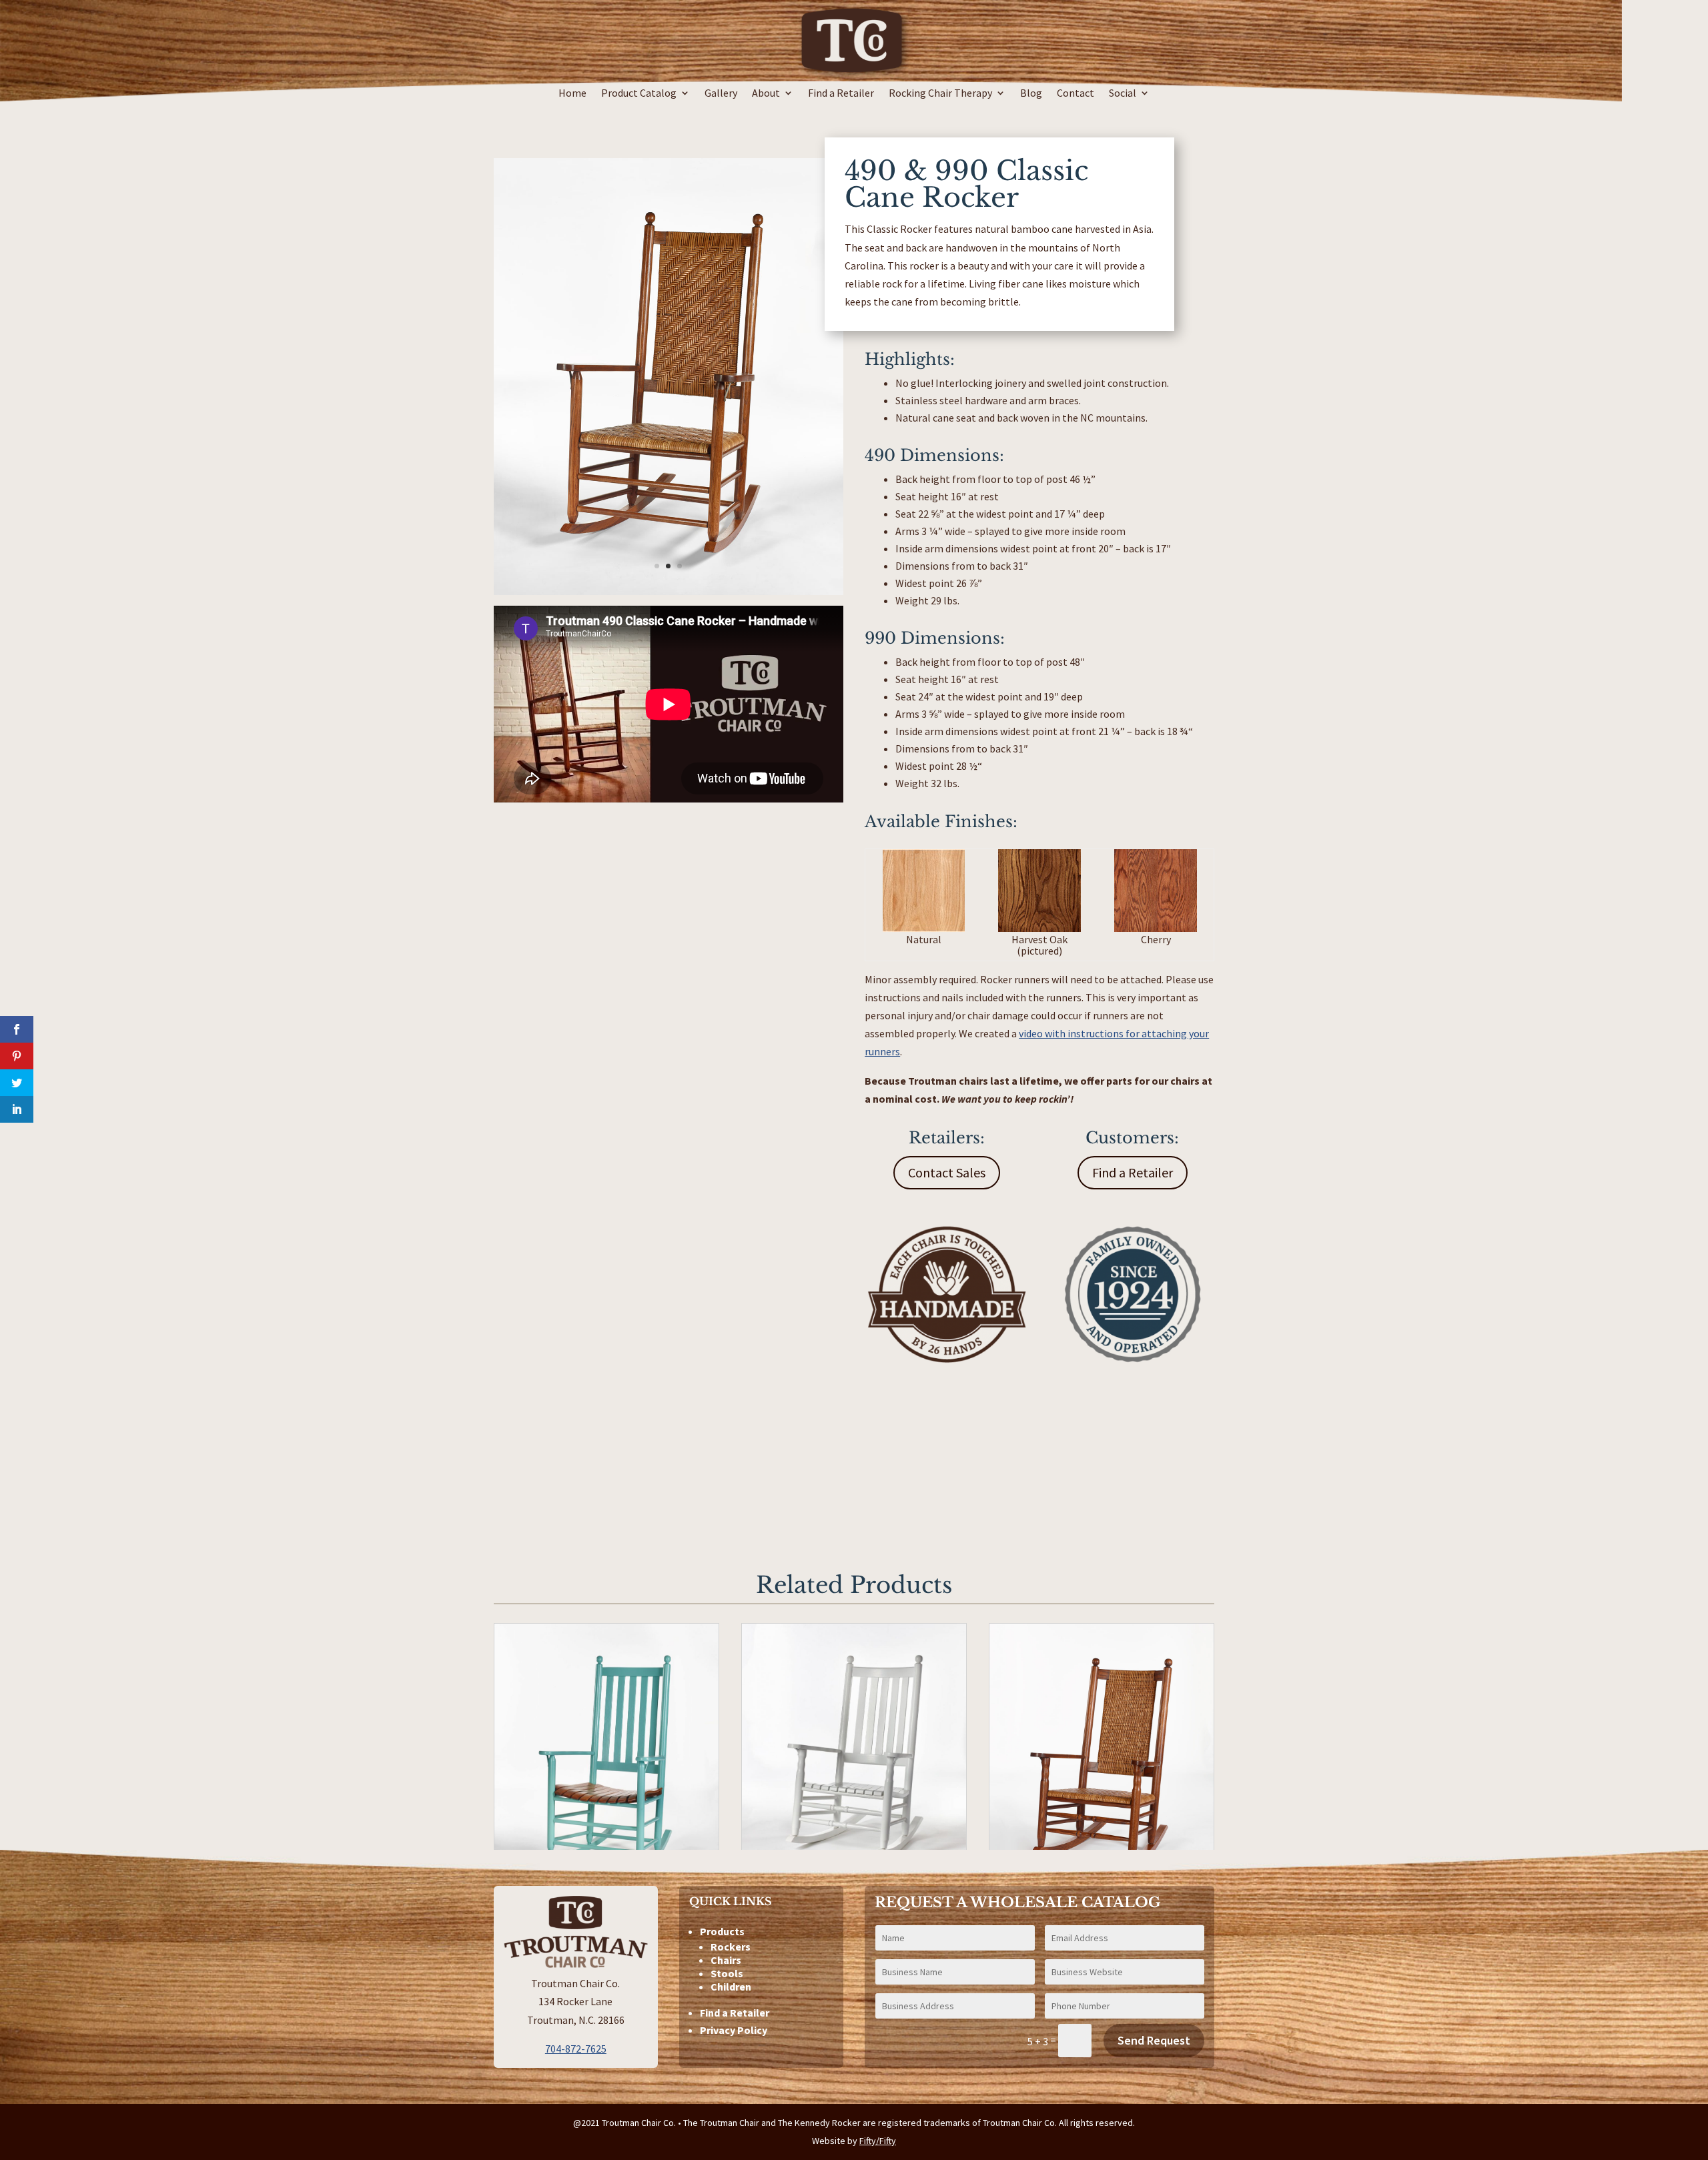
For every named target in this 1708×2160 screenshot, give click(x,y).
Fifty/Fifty (878, 2141)
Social (1123, 94)
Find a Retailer (841, 94)
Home (572, 94)
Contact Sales (947, 1172)
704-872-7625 (576, 2049)
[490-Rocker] (669, 591)
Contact (1076, 94)
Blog (1031, 94)
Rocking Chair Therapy (940, 94)
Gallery (721, 94)
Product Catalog (639, 94)
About (766, 94)
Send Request (1154, 2040)
